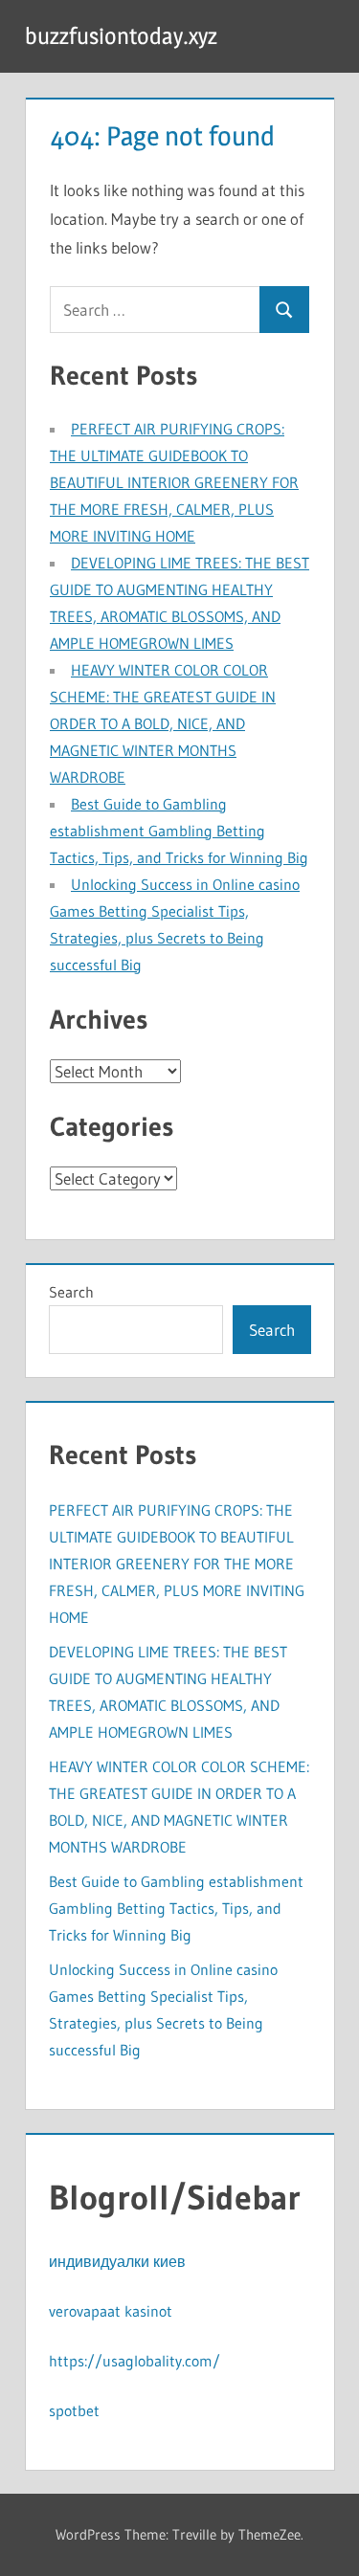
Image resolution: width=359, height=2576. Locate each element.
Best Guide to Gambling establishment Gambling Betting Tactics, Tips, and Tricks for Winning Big (179, 831)
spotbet (74, 2410)
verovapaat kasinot (111, 2311)
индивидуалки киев (117, 2261)
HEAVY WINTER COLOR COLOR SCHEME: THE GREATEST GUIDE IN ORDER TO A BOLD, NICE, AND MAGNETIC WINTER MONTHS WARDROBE (163, 723)
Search (71, 1292)
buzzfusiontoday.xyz (121, 36)
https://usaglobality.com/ (135, 2361)
